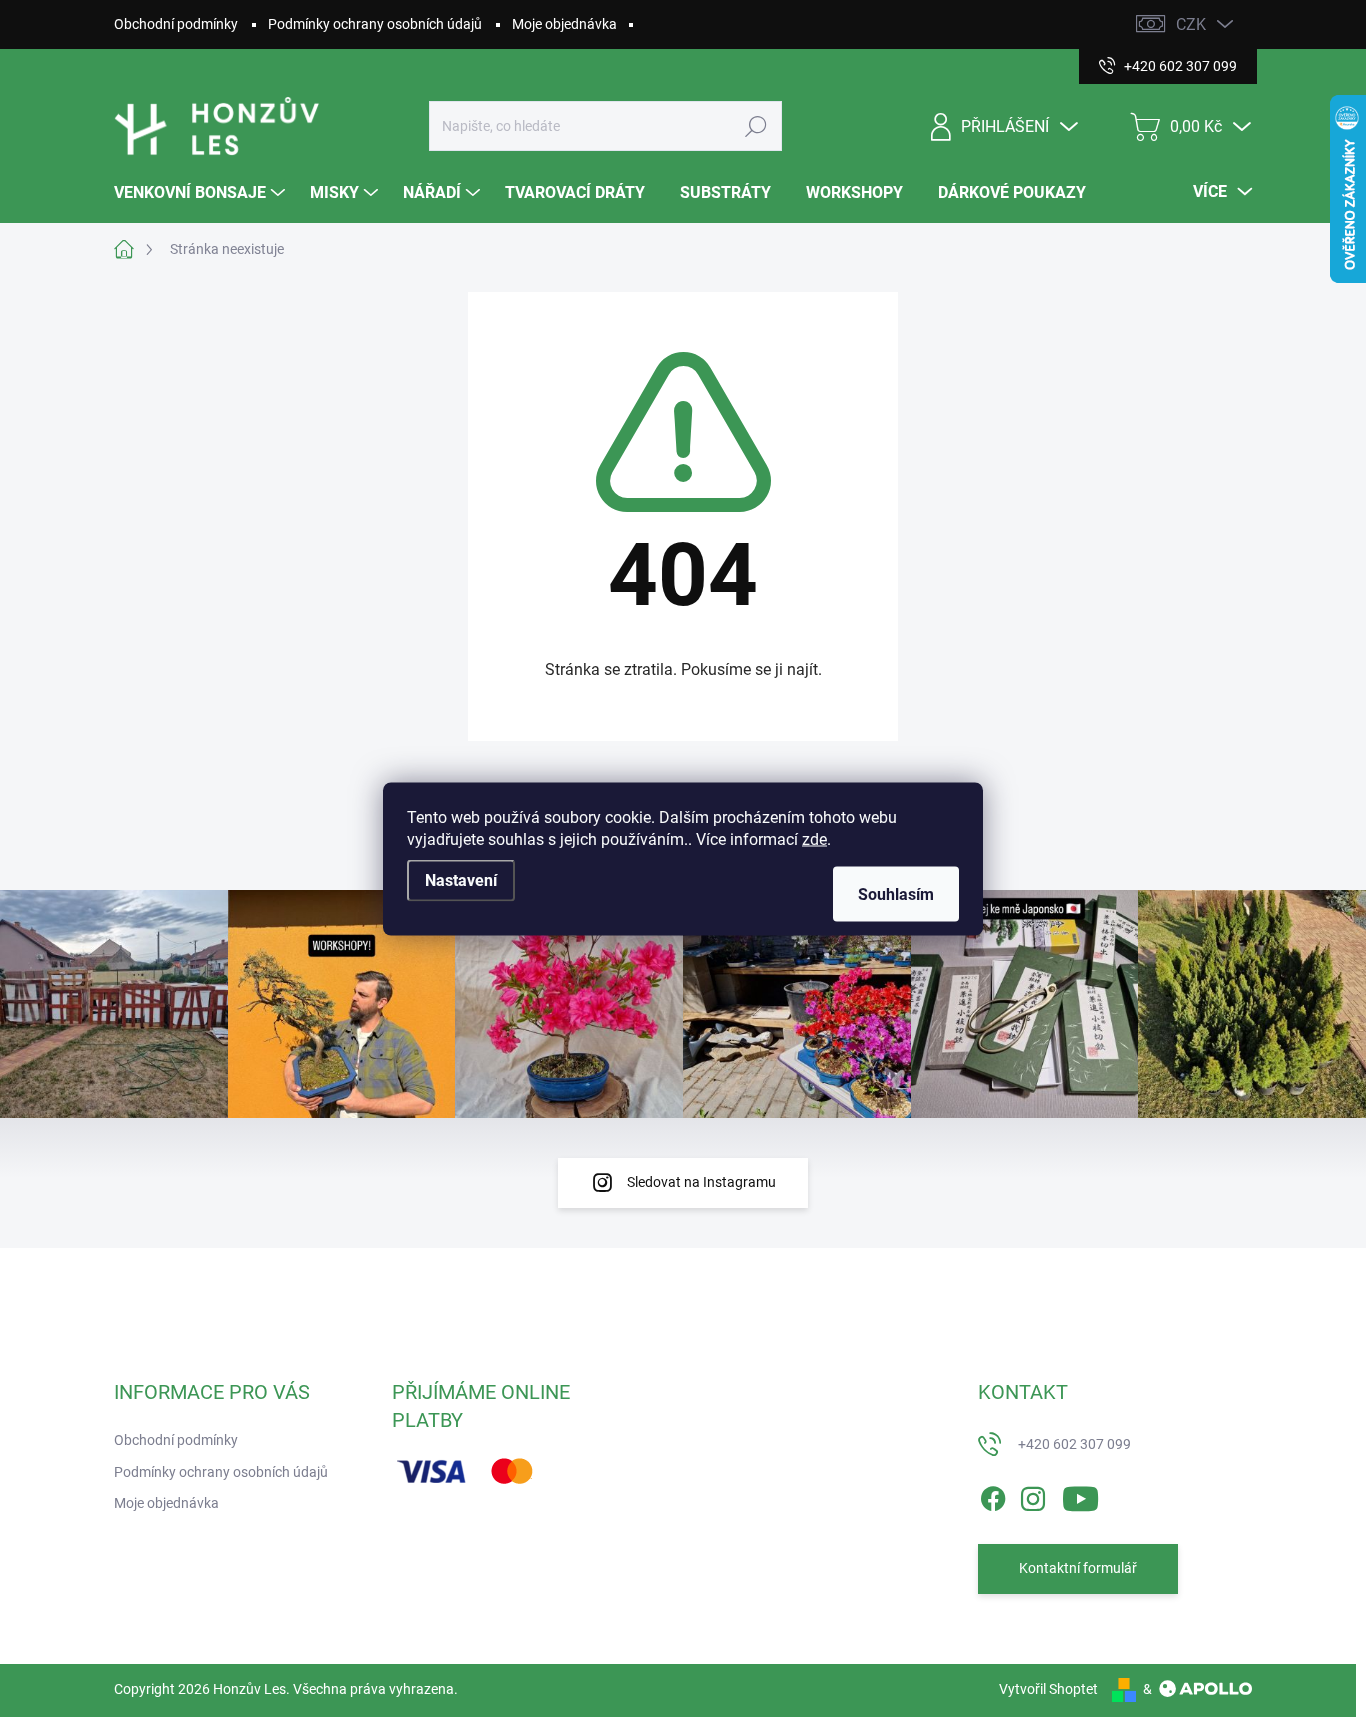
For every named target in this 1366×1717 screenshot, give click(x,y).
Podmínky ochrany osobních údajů (375, 24)
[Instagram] (1033, 1495)
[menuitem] (202, 193)
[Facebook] (993, 1495)
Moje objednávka (564, 24)
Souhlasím (896, 893)
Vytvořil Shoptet (1048, 1689)
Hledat (755, 126)
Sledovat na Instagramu (701, 1182)
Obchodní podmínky (176, 24)
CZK (1191, 24)
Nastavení (461, 879)
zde (814, 838)
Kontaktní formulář (1078, 1568)
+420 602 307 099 (1074, 1444)
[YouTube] (1080, 1495)
